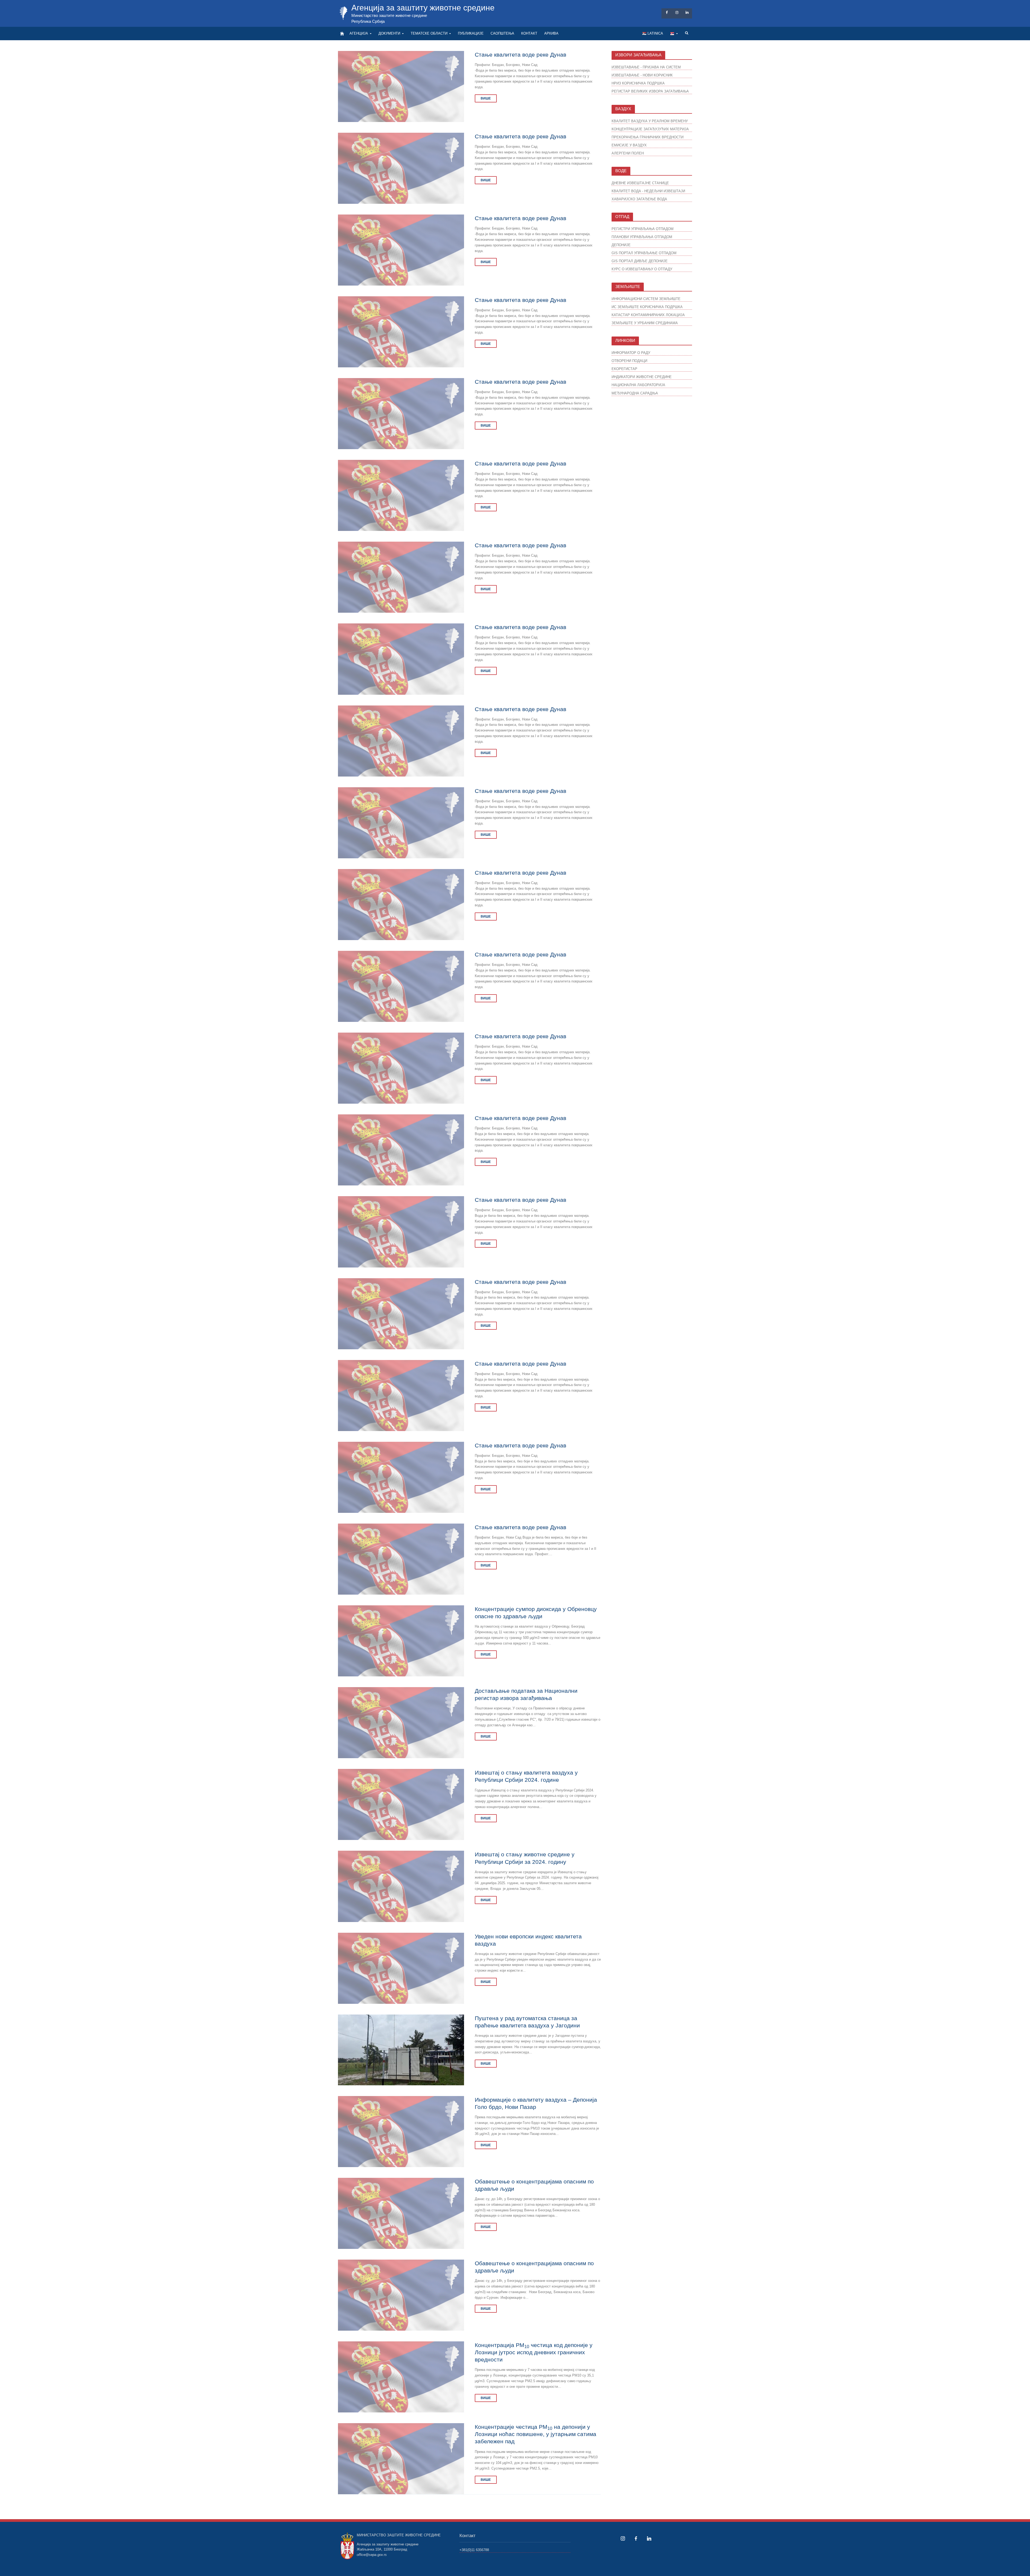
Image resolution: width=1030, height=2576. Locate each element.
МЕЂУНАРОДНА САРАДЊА (635, 393)
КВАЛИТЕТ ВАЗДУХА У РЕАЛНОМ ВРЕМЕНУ (650, 121)
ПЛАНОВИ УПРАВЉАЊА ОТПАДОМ (642, 237)
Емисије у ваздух (629, 145)
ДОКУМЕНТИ (389, 33)
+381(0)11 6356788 (474, 2550)
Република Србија (368, 21)
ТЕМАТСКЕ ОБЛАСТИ (429, 33)
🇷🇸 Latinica (653, 33)
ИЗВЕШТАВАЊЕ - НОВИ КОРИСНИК (642, 75)
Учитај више (470, 2506)
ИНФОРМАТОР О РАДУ (631, 353)
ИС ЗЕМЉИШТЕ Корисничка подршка (647, 307)
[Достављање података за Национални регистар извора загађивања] (401, 1722)
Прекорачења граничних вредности (648, 137)
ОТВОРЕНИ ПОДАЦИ (629, 361)
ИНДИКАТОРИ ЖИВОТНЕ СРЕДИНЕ (642, 377)
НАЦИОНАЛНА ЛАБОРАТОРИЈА (638, 385)
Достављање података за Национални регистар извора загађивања (526, 1694)
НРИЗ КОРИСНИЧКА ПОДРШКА (638, 83)
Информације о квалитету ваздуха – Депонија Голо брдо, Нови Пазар (536, 2103)
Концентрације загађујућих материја (650, 129)
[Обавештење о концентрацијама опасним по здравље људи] (401, 2213)
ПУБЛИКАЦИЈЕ (471, 33)
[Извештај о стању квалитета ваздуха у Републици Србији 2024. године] (401, 1804)
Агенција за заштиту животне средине (423, 8)
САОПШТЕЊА (502, 33)
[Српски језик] (674, 34)
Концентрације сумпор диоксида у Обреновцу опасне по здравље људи (536, 1613)
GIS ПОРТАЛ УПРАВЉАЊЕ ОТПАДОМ (644, 253)
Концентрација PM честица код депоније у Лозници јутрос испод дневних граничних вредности (534, 2352)
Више (486, 98)
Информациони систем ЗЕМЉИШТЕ (646, 299)
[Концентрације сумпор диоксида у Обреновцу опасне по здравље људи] (401, 1641)
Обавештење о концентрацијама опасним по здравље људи (534, 2185)
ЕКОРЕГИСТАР (624, 369)
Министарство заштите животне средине (389, 15)
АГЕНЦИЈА (359, 33)
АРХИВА (551, 33)
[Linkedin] (649, 2538)
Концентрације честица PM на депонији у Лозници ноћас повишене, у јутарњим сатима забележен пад (536, 2434)
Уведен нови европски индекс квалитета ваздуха (528, 1940)
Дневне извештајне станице (640, 183)
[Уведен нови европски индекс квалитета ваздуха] (401, 1968)
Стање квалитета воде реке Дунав (520, 55)
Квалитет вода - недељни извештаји (648, 191)
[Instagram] (623, 2538)
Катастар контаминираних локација (648, 315)
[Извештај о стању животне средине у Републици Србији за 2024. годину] (401, 1886)
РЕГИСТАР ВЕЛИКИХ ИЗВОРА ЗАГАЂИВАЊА (650, 91)
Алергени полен (628, 153)
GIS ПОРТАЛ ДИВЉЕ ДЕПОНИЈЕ (640, 261)
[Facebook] (636, 2538)
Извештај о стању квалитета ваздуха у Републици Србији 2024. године (526, 1776)
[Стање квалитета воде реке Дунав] (401, 86)
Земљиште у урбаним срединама (645, 323)
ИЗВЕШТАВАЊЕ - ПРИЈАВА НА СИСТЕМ (646, 67)
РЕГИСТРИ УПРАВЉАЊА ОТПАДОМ (643, 229)
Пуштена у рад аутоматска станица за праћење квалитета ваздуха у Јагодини (527, 2022)
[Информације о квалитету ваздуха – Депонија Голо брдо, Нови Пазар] (401, 2131)
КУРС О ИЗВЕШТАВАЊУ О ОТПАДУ (642, 269)
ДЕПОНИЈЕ (621, 245)
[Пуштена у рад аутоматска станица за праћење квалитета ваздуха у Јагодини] (401, 2050)
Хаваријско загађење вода (639, 199)
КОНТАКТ (529, 33)
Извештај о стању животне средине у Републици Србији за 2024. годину (525, 1858)
